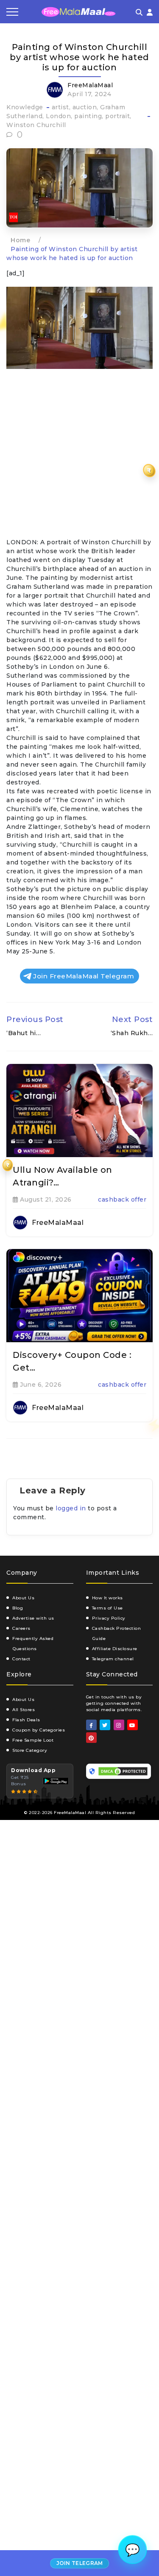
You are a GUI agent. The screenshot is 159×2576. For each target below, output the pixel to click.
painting (88, 116)
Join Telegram (80, 2563)
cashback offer (122, 1199)
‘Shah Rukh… (132, 1033)
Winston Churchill (36, 125)
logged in (71, 1508)
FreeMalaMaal (90, 85)
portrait (117, 116)
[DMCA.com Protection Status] (123, 1771)
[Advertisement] (79, 455)
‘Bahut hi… (24, 1033)
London (58, 116)
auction (85, 107)
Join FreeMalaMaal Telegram (84, 976)
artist (60, 107)
